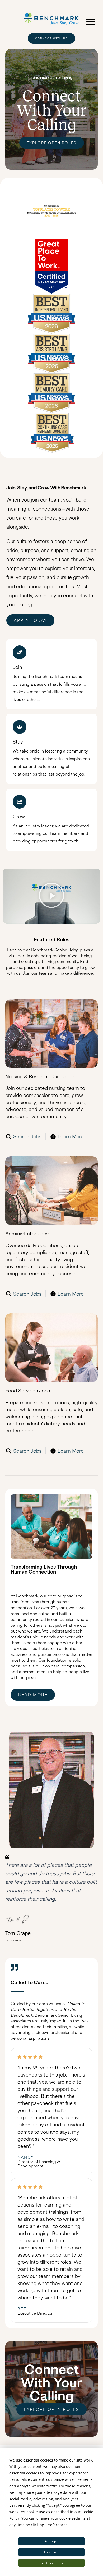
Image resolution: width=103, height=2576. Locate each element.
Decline (51, 2552)
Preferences (51, 2563)
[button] (91, 22)
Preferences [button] (57, 2525)
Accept (51, 2541)
